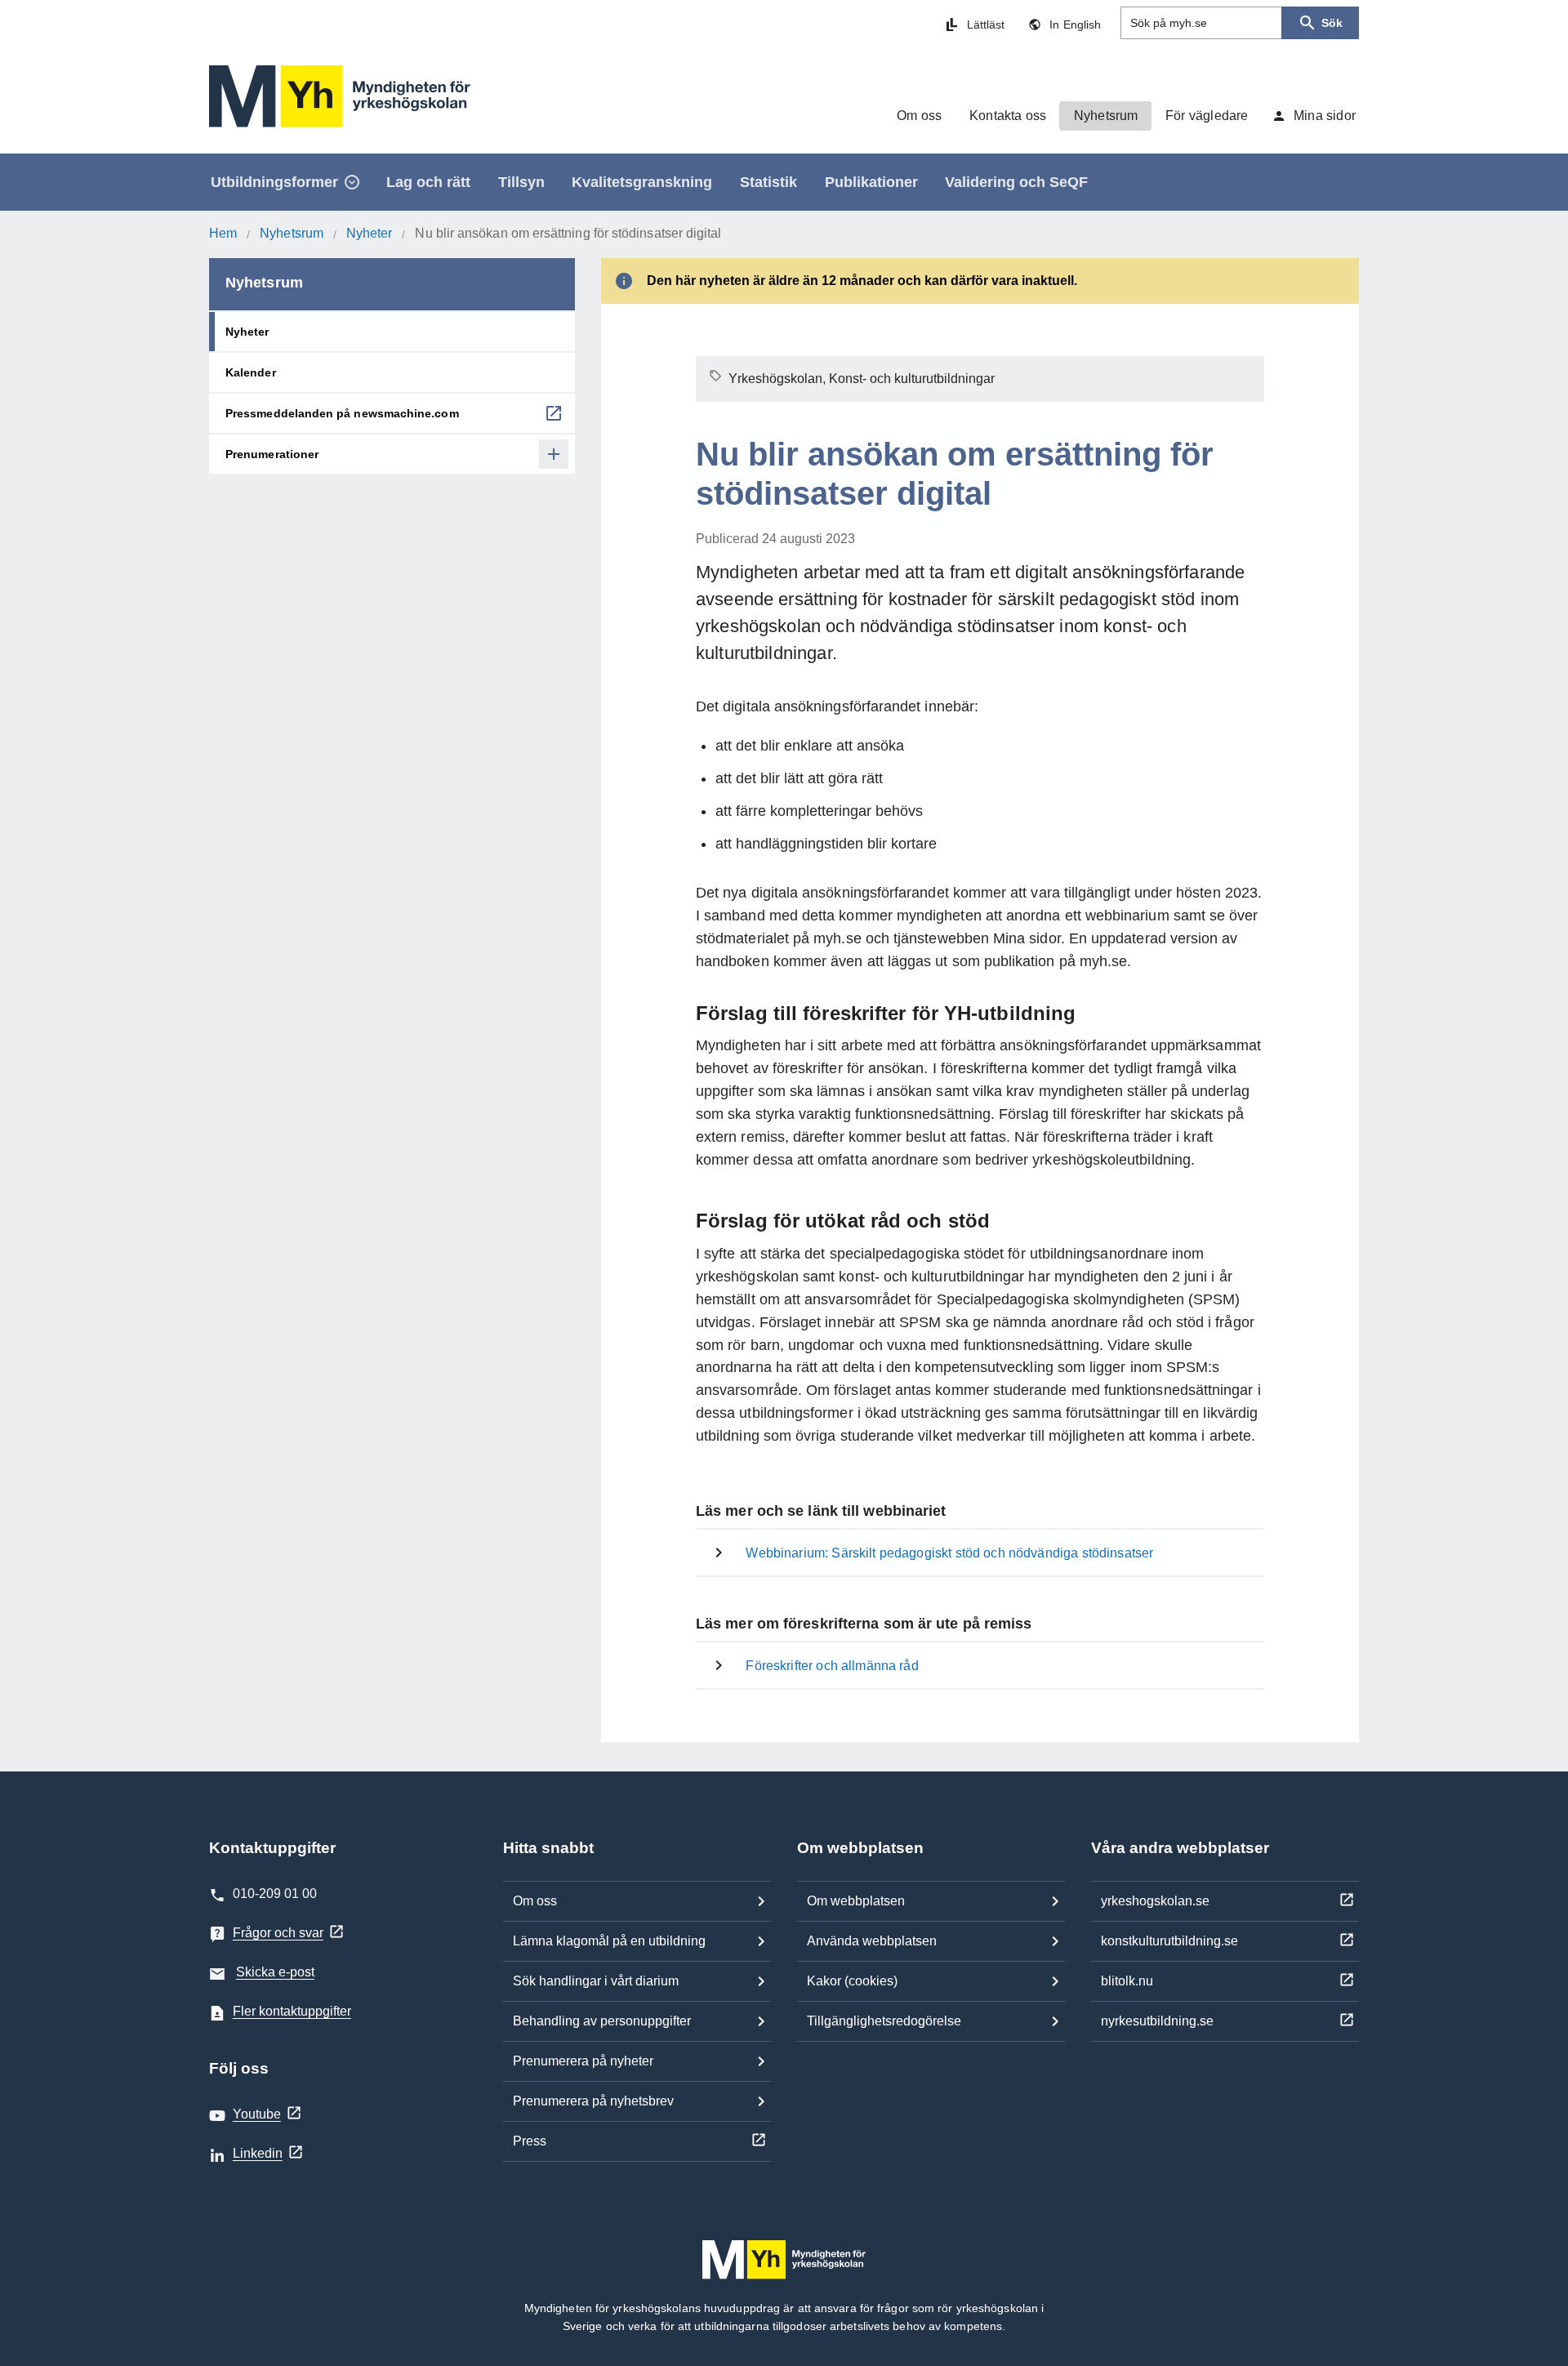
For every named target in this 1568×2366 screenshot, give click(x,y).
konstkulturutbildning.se (1169, 1941)
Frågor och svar (278, 1933)
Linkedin (258, 2153)
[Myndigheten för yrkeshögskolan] (340, 96)
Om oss (535, 1901)
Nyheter (370, 233)
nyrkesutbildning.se (1157, 2021)
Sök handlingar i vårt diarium (596, 1981)
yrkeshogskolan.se (1155, 1901)
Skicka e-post (275, 1972)
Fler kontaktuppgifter (292, 2011)
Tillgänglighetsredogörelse (884, 2021)
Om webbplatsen (856, 1901)
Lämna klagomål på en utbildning (609, 1941)
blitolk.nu (1127, 1981)
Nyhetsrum (292, 233)
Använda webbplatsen (872, 1941)
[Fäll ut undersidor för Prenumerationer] (554, 454)
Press (530, 2141)
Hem (223, 233)
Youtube (257, 2114)
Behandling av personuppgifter (602, 2021)
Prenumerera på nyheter (583, 2061)
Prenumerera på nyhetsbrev (593, 2101)
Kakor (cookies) (852, 1981)
